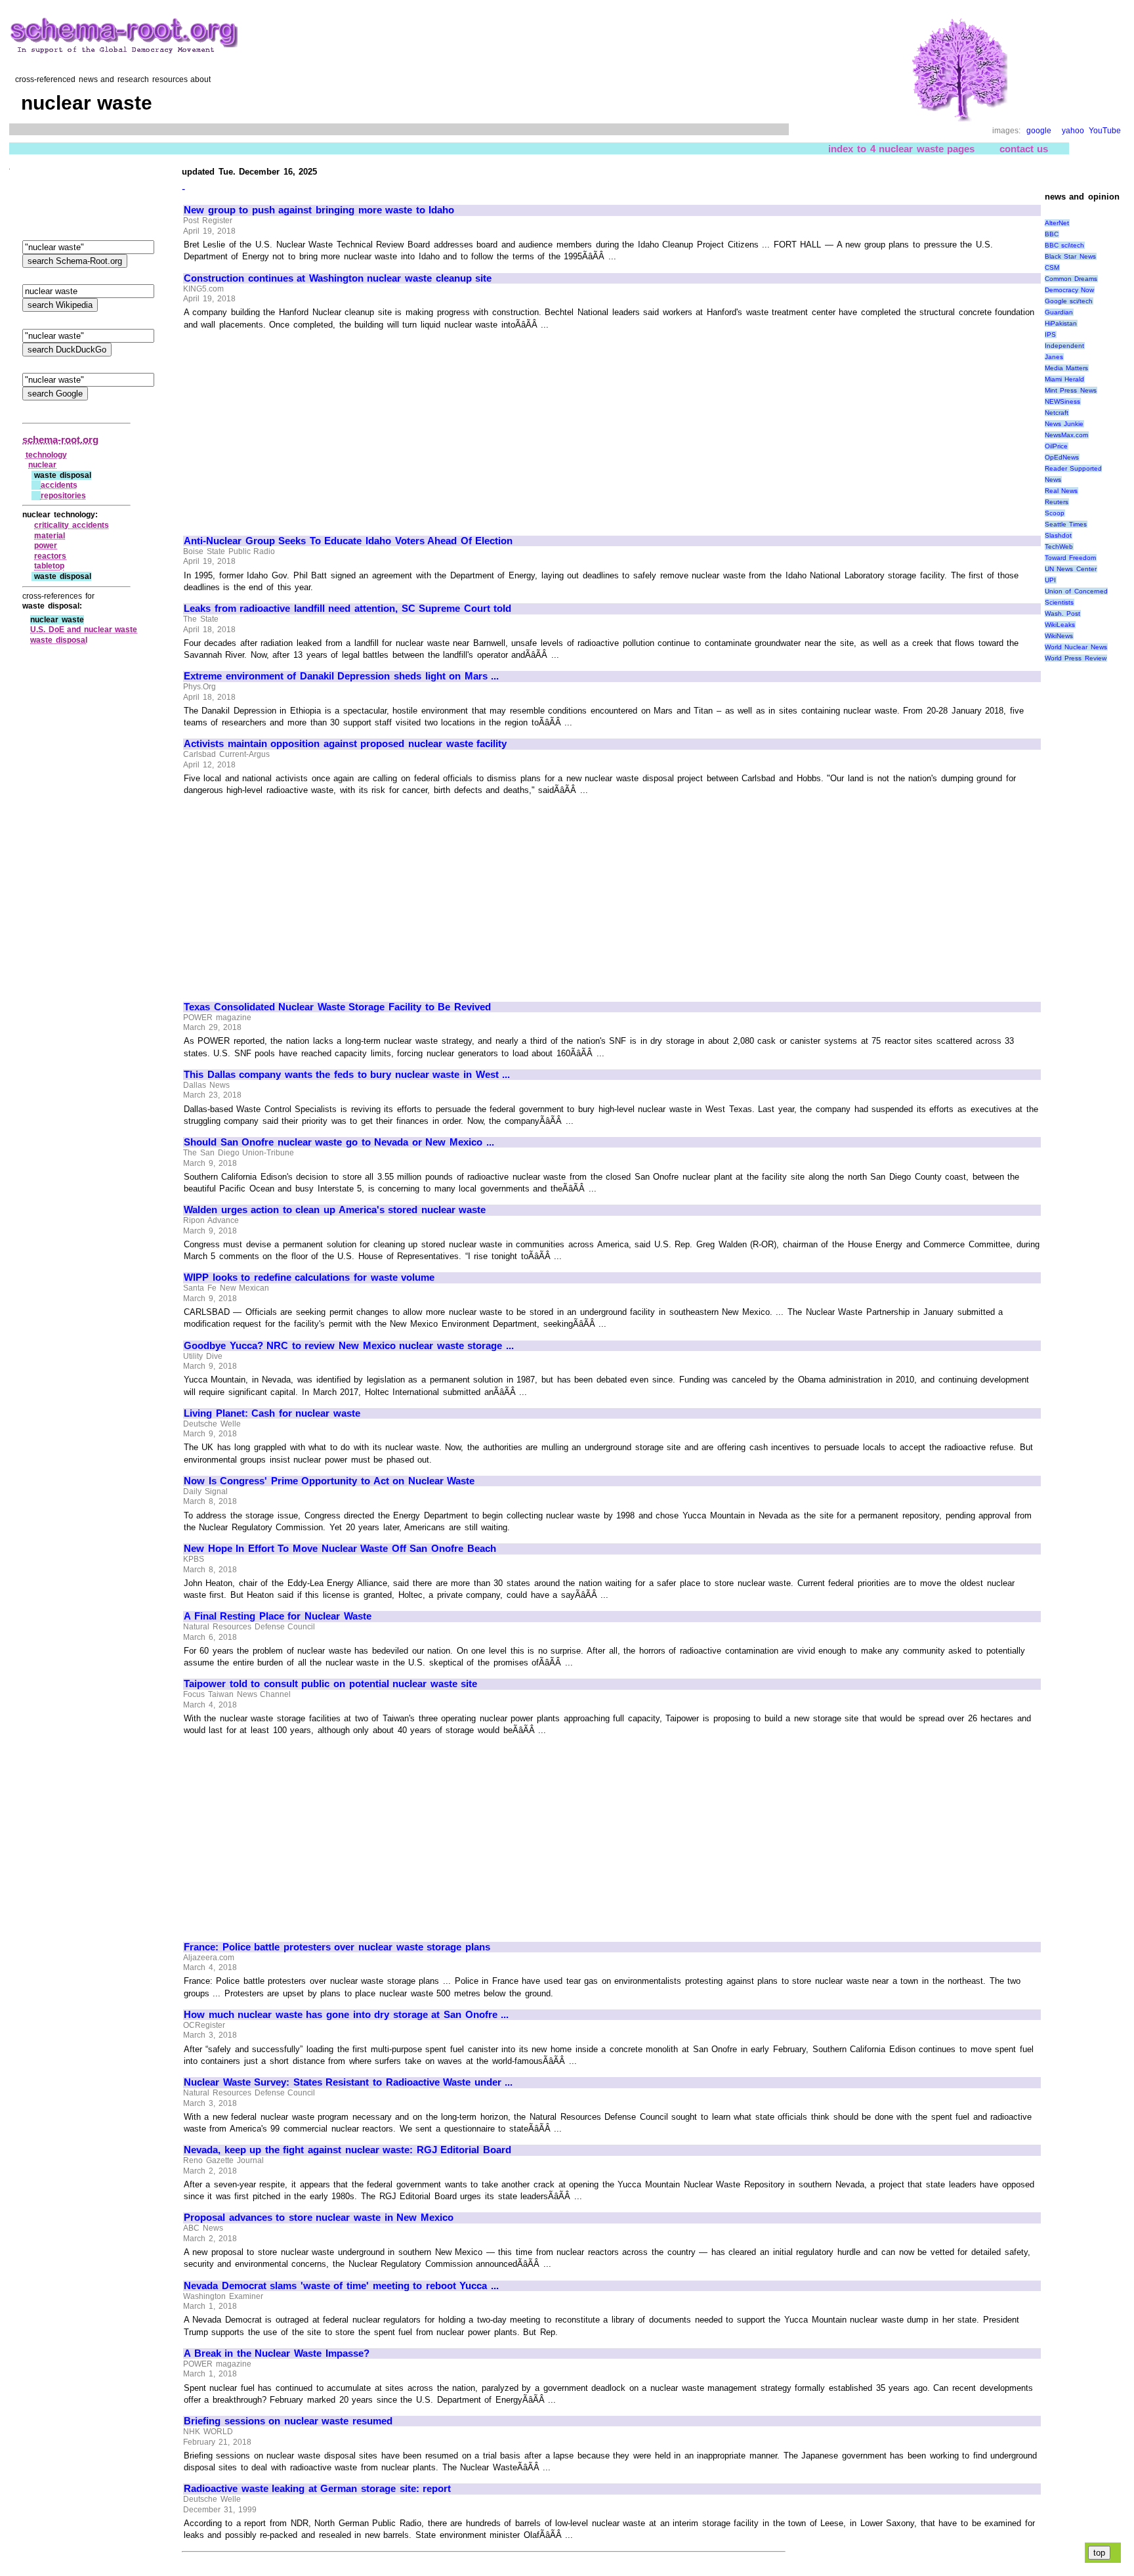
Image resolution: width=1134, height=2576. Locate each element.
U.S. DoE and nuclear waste (84, 630)
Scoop (1055, 513)
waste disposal (59, 640)
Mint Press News (1071, 390)
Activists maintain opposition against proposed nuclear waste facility (345, 744)
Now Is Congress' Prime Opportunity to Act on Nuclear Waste (329, 1481)
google (1039, 131)
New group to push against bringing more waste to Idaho (319, 210)
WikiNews (1059, 636)
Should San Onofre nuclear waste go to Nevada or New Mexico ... (339, 1142)
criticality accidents (72, 525)
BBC (1052, 234)
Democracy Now (1070, 290)
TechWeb (1059, 547)
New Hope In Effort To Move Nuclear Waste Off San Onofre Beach (340, 1549)
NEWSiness (1062, 401)
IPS (1050, 334)
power (46, 546)
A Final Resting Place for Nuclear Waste (278, 1616)
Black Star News (1070, 256)
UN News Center (1071, 569)
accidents (59, 485)
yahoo (1073, 131)
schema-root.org (60, 440)
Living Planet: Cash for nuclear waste (272, 1413)
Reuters (1057, 502)
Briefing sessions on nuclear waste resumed (288, 2421)
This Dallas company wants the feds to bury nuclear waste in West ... (347, 1075)
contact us (1024, 149)
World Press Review (1076, 658)
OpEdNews (1062, 457)
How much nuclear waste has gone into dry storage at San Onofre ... (346, 2015)
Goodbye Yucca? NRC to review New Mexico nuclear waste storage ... (349, 1346)
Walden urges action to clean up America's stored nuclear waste (335, 1210)
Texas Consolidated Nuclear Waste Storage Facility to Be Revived (337, 1007)
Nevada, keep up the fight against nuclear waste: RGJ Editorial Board (347, 2150)
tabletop (49, 566)
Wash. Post (1063, 613)
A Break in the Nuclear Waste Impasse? (277, 2353)
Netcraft (1057, 413)
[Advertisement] (294, 427)
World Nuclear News (1076, 647)
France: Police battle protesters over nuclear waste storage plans (337, 1947)
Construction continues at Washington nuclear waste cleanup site (338, 278)
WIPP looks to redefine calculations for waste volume (309, 1277)
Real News (1061, 491)
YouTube (1105, 131)
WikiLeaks (1060, 625)
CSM (1052, 268)
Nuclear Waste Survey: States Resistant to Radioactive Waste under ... (348, 2082)
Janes (1054, 357)
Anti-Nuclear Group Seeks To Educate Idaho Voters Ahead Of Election (348, 541)
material (50, 536)
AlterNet (1057, 223)
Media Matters (1067, 368)
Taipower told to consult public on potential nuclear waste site (330, 1684)
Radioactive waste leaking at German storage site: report (317, 2489)
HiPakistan (1061, 323)
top (1099, 2553)
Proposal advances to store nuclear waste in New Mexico (319, 2218)
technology (46, 455)
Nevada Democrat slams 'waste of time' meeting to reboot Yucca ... (341, 2286)
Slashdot (1058, 535)
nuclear (42, 465)
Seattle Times (1066, 524)
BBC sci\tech (1065, 245)
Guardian (1059, 312)
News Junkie (1064, 424)
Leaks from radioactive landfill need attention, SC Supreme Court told (347, 609)
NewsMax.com (1066, 435)
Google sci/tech (1069, 301)
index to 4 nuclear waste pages (901, 149)
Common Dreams (1071, 279)
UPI (1050, 580)
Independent (1064, 346)
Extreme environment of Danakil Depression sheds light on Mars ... (341, 676)
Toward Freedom (1071, 558)
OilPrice (1056, 446)
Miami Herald (1065, 379)
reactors (50, 556)
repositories (63, 496)
